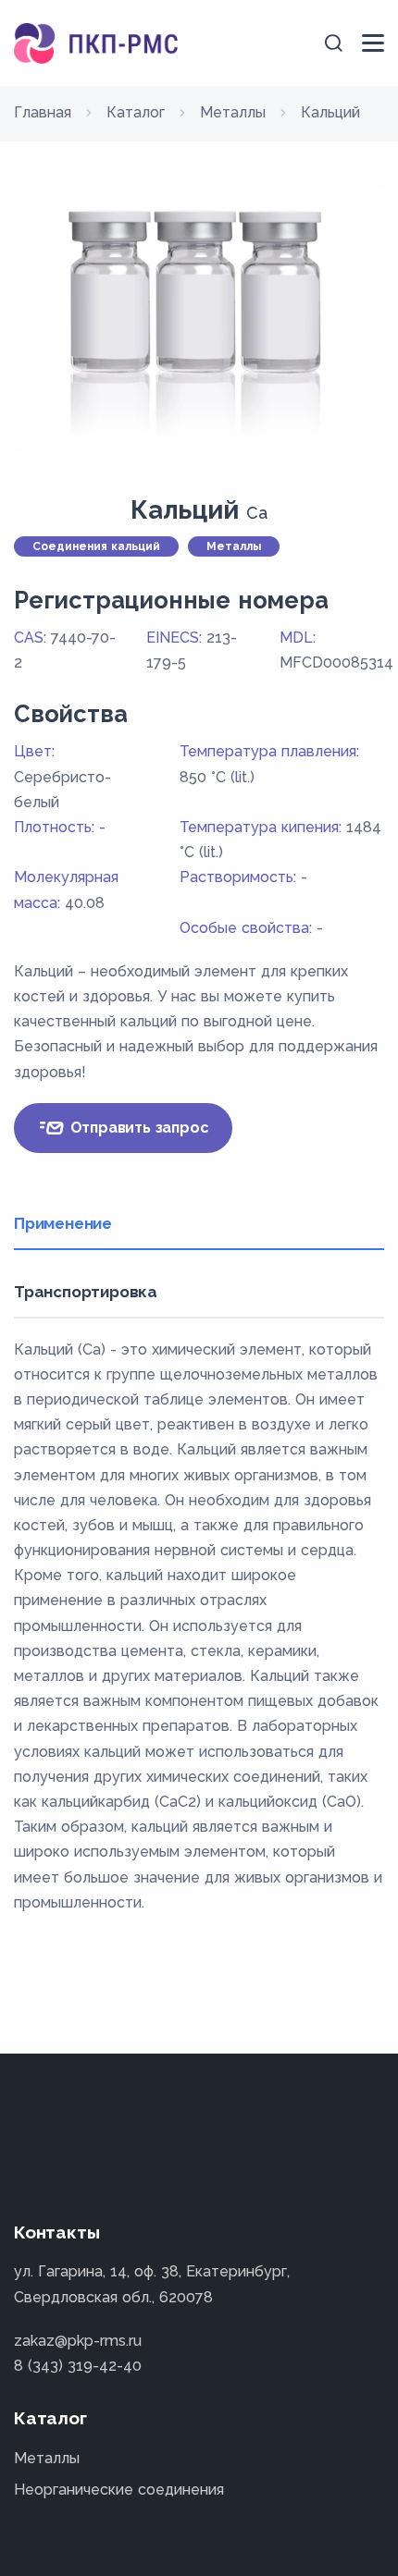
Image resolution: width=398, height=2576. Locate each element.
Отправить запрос (137, 1128)
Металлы (47, 2458)
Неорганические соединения (119, 2490)
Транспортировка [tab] (86, 1292)
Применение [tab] (63, 1223)
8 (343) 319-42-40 (78, 2366)
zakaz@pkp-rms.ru (78, 2341)
